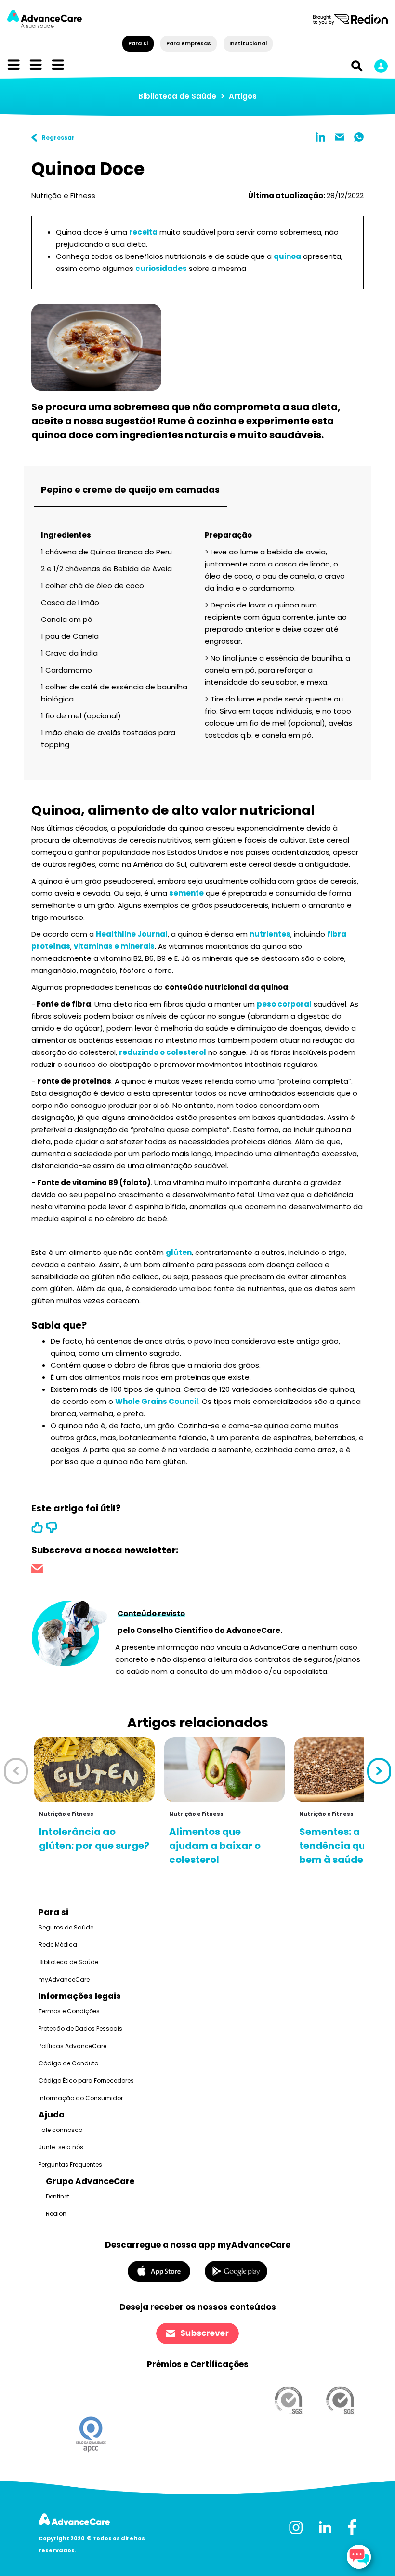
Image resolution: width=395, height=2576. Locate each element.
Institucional (248, 43)
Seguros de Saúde (66, 1927)
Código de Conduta (69, 2063)
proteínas (51, 946)
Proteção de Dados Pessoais (80, 2029)
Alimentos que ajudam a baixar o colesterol (215, 1846)
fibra (337, 934)
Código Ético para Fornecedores (86, 2081)
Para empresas (189, 43)
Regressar (58, 138)
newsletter (37, 1570)
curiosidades (161, 268)
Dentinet (58, 2196)
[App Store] (159, 2271)
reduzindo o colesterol (163, 1052)
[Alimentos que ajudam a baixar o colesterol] (224, 1770)
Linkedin (320, 137)
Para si (138, 43)
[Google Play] (236, 2271)
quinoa (287, 256)
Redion (56, 2214)
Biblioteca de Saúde (177, 96)
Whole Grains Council (157, 1401)
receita (143, 232)
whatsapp (359, 137)
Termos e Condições (69, 2011)
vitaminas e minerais (114, 946)
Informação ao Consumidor (81, 2098)
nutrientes (270, 934)
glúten (179, 1252)
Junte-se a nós (61, 2147)
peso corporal (284, 1004)
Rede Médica (58, 1945)
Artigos (243, 96)
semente (186, 893)
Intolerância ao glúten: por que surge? (94, 1839)
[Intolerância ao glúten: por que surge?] (94, 1770)
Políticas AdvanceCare (72, 2046)
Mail (340, 137)
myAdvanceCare (64, 1979)
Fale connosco (60, 2130)
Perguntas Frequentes (70, 2165)
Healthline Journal (132, 934)
